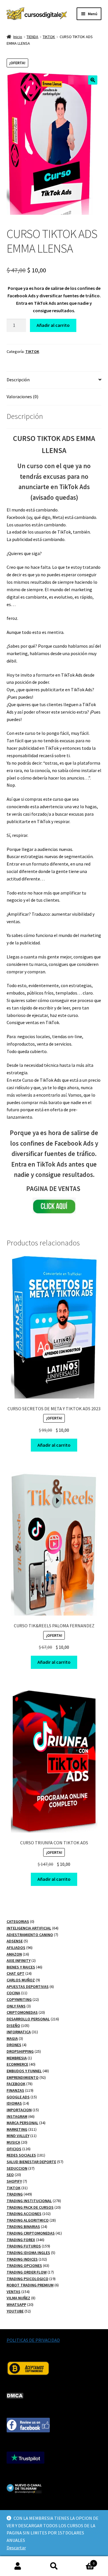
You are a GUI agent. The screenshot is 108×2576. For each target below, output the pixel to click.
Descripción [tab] (18, 380)
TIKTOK (49, 37)
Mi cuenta (18, 2566)
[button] (93, 80)
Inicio (18, 37)
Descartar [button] (16, 2548)
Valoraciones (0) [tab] (22, 397)
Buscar (54, 2566)
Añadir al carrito (53, 325)
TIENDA (32, 37)
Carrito (83, 2561)
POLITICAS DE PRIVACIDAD (33, 2340)
